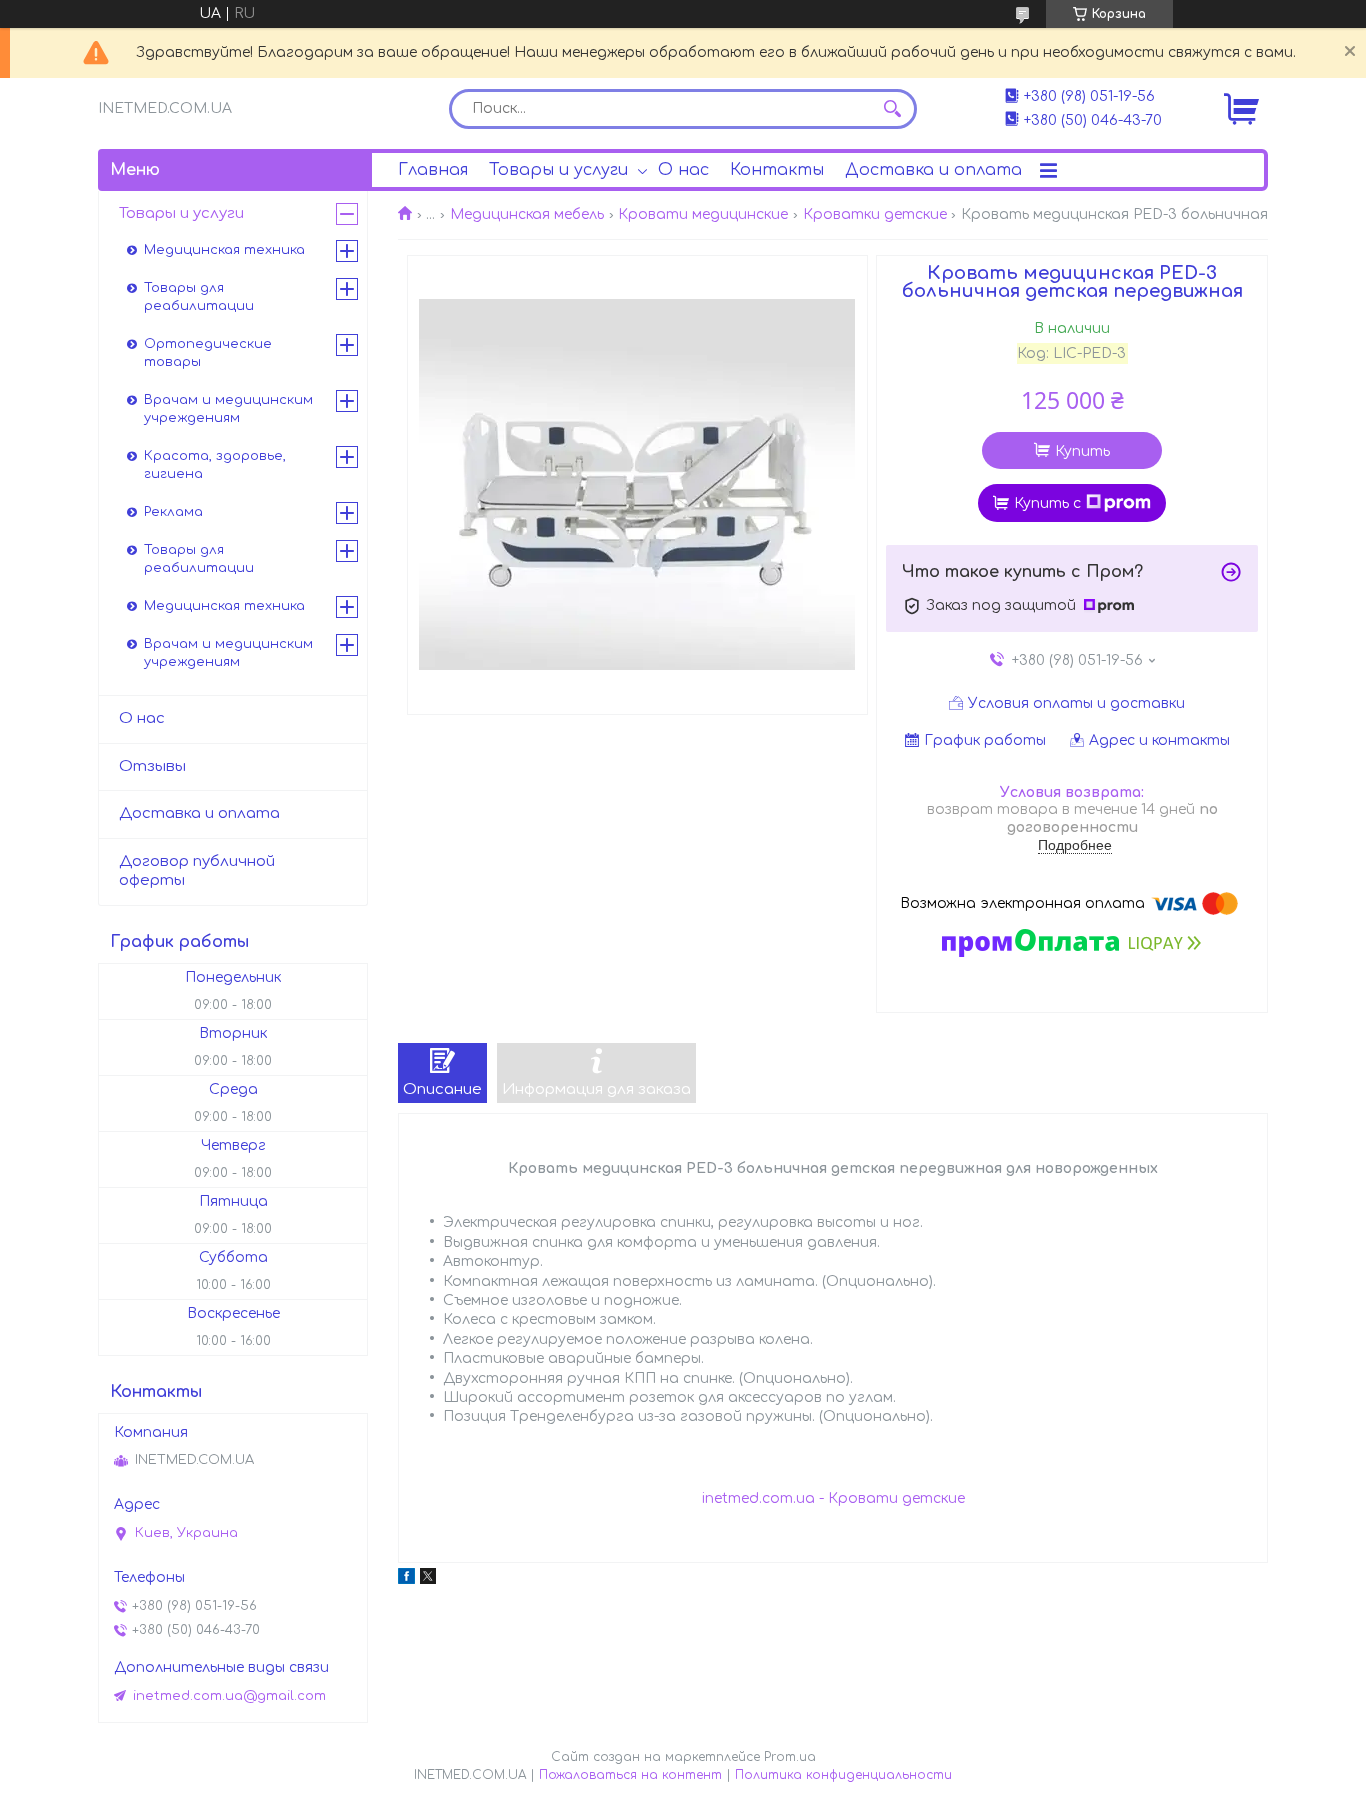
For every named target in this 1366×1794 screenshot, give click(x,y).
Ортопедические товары (208, 353)
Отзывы (152, 766)
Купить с (1047, 503)
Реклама (173, 512)
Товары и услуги (558, 170)
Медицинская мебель (527, 214)
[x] (428, 1579)
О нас (683, 170)
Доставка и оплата (933, 170)
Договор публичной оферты (197, 871)
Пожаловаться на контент (630, 1775)
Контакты (777, 170)
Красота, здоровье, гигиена (215, 465)
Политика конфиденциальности (843, 1775)
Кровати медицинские (703, 214)
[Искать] (892, 109)
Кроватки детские (875, 214)
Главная (433, 170)
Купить (1082, 451)
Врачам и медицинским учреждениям (228, 409)
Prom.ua (790, 1757)
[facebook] (406, 1579)
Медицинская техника (224, 250)
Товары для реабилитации (199, 297)
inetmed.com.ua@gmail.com (229, 1696)
